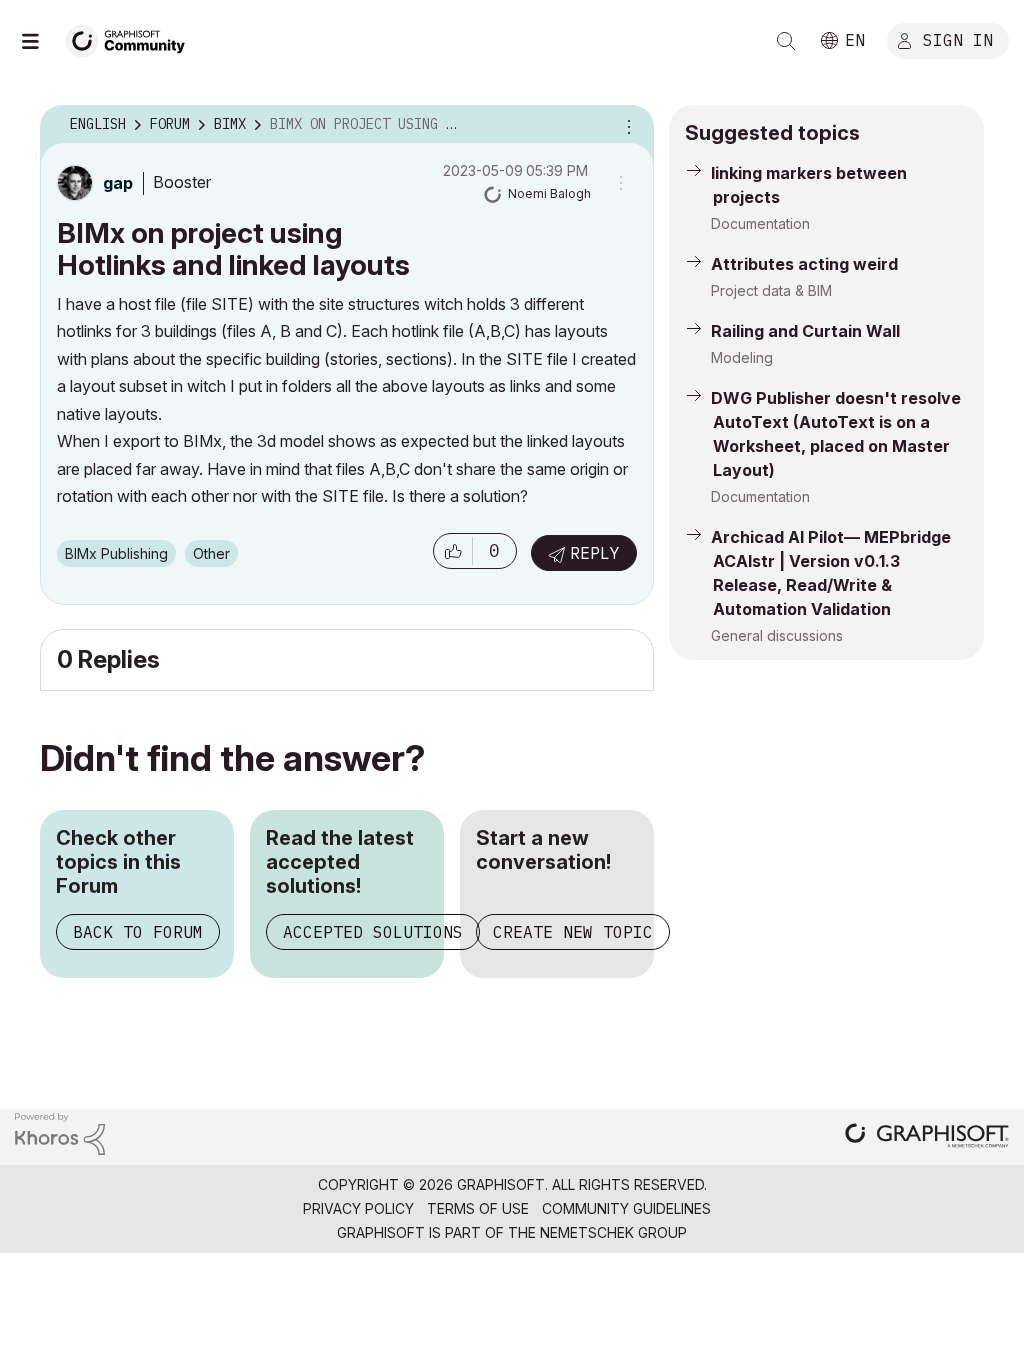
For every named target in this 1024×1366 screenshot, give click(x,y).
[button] (453, 551)
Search (786, 41)
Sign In (958, 39)
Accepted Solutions (373, 932)
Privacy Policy (358, 1208)
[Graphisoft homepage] (927, 1137)
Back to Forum (138, 932)
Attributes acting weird (804, 264)
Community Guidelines (626, 1208)
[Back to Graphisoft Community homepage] (132, 38)
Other (211, 553)
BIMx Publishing (116, 553)
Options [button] (626, 125)
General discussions (777, 635)
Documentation (760, 223)
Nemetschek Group (613, 1232)
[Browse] (40, 41)
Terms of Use (478, 1208)
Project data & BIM (771, 290)
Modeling (742, 357)
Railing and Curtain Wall (805, 331)
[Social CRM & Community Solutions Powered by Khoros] (60, 1132)
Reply (595, 553)
